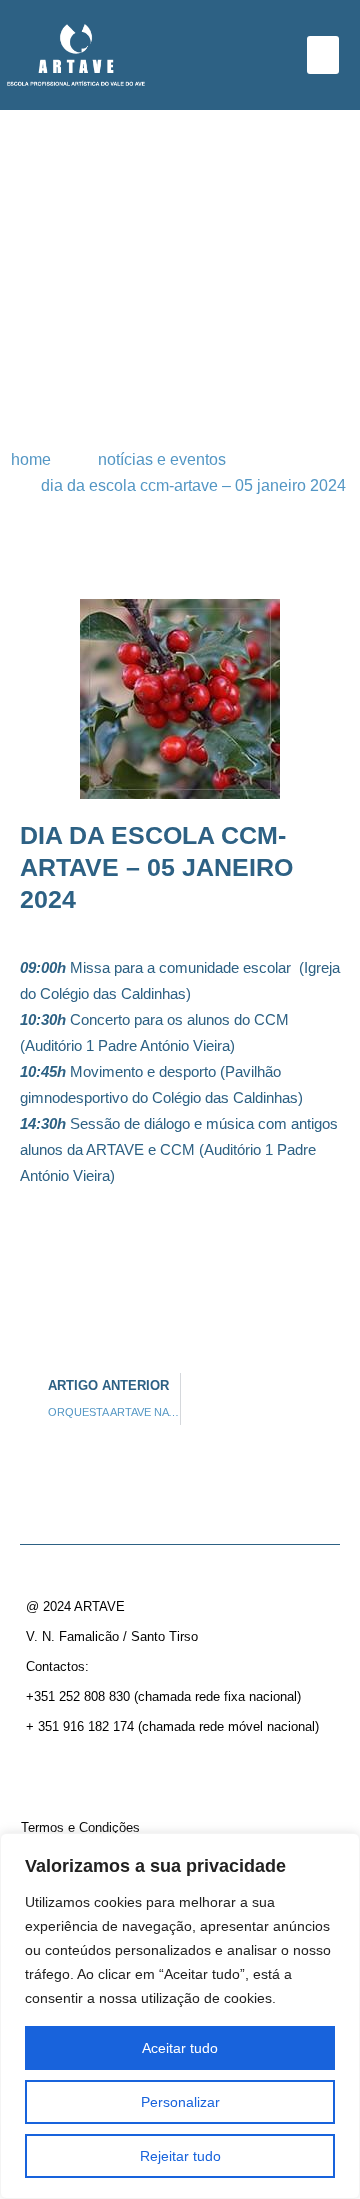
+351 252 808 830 (78, 1696)
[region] (180, 2016)
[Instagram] (79, 1770)
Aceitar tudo (180, 2048)
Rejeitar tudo (180, 2156)
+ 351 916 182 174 (80, 1726)
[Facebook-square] (43, 1770)
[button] (323, 55)
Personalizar (180, 2102)
